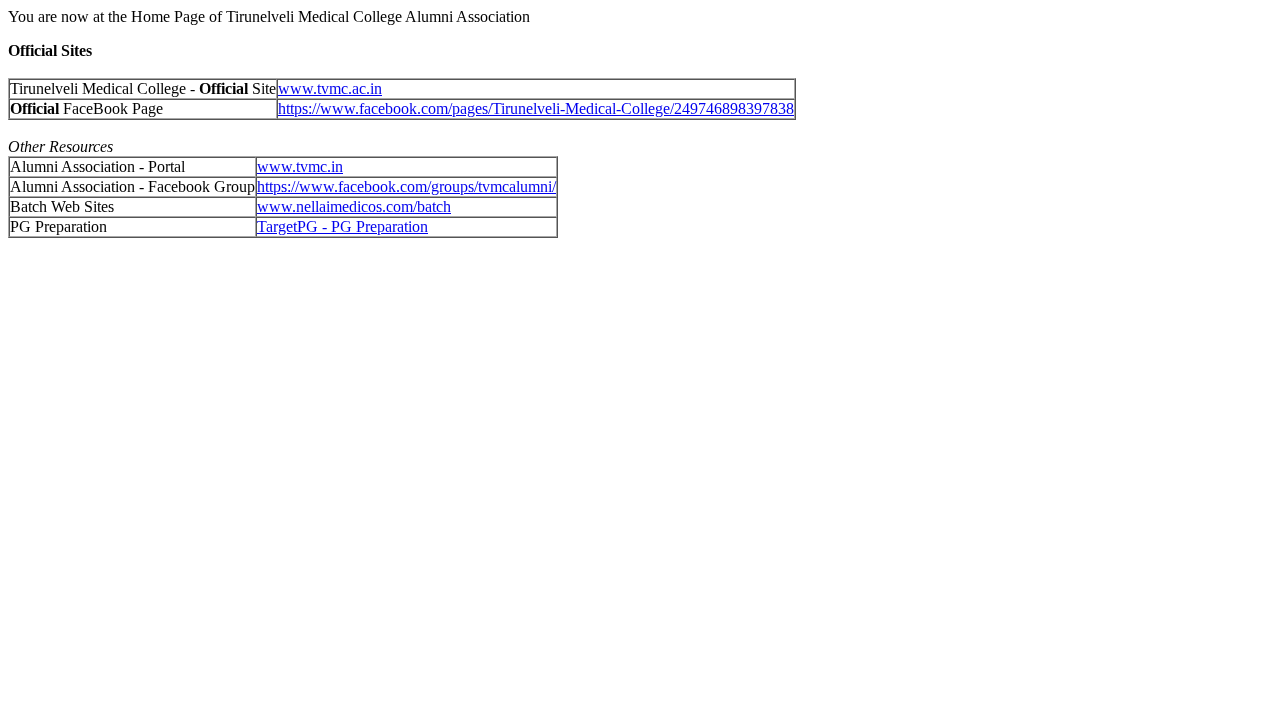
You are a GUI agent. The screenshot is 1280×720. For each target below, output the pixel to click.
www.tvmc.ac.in (330, 88)
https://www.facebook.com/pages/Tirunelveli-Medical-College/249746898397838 (536, 108)
